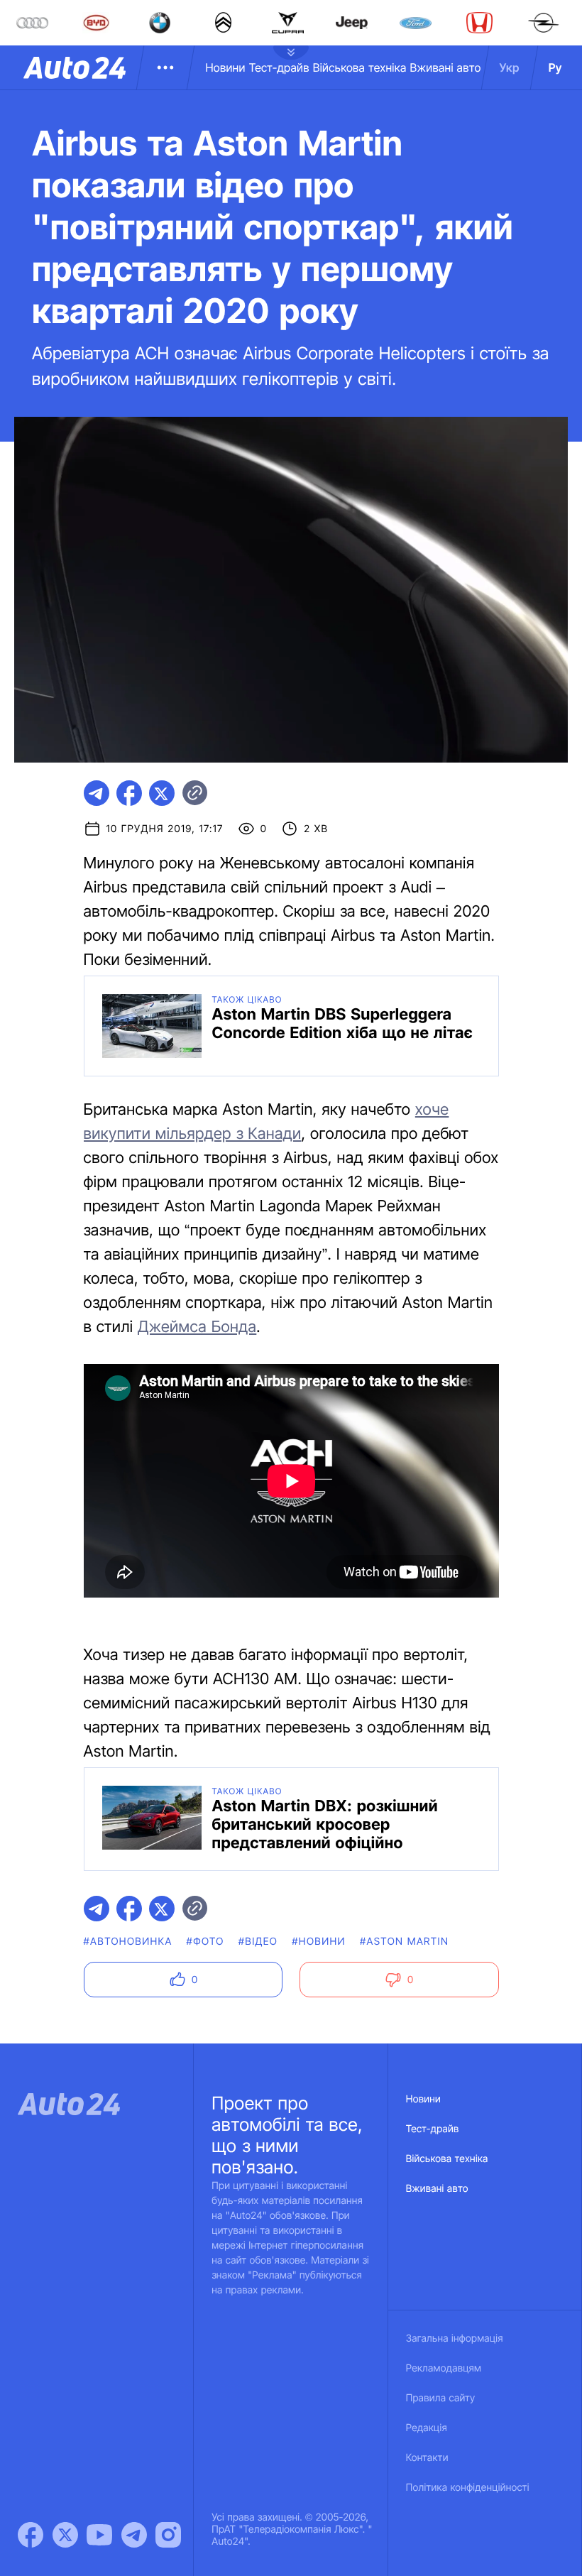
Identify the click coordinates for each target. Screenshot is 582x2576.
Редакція (427, 2428)
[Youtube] (99, 2535)
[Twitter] (65, 2535)
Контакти (427, 2458)
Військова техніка (360, 67)
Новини (225, 67)
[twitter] (162, 793)
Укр (510, 67)
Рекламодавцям (444, 2368)
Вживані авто (446, 67)
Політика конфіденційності (468, 2488)
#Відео (258, 1942)
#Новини (319, 1942)
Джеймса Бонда (197, 1327)
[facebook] (129, 793)
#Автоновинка (128, 1942)
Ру (555, 67)
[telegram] (97, 793)
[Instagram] (168, 2535)
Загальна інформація (455, 2338)
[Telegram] (134, 2535)
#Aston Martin (404, 1942)
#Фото (205, 1942)
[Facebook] (31, 2535)
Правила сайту (441, 2398)
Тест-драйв (279, 67)
